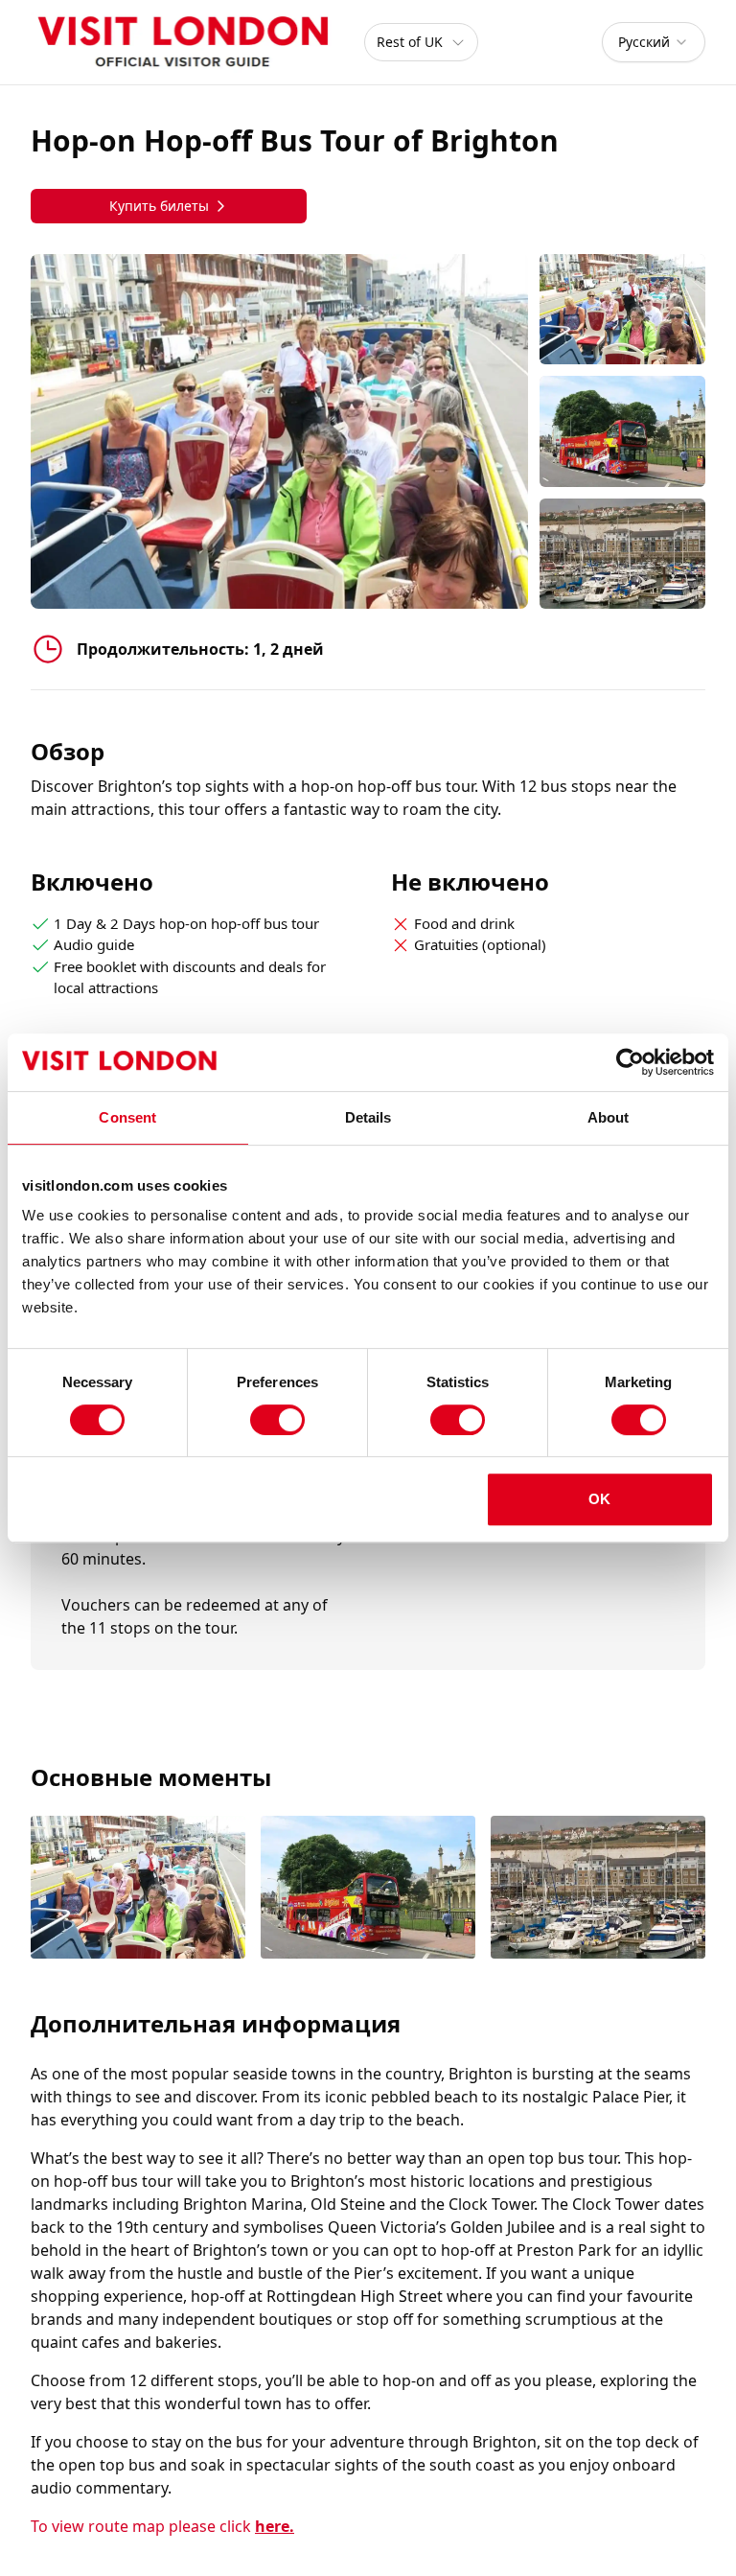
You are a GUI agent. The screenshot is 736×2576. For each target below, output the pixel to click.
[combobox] (654, 42)
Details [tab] (368, 1117)
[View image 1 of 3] (622, 309)
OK (599, 1499)
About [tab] (609, 1117)
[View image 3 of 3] (622, 554)
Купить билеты (159, 206)
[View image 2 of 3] (622, 431)
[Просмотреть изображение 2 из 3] (368, 1889)
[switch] (277, 1420)
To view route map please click (162, 2526)
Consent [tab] (127, 1117)
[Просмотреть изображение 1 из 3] (138, 1889)
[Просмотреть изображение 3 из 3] (598, 1889)
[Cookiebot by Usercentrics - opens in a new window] (630, 1062)
